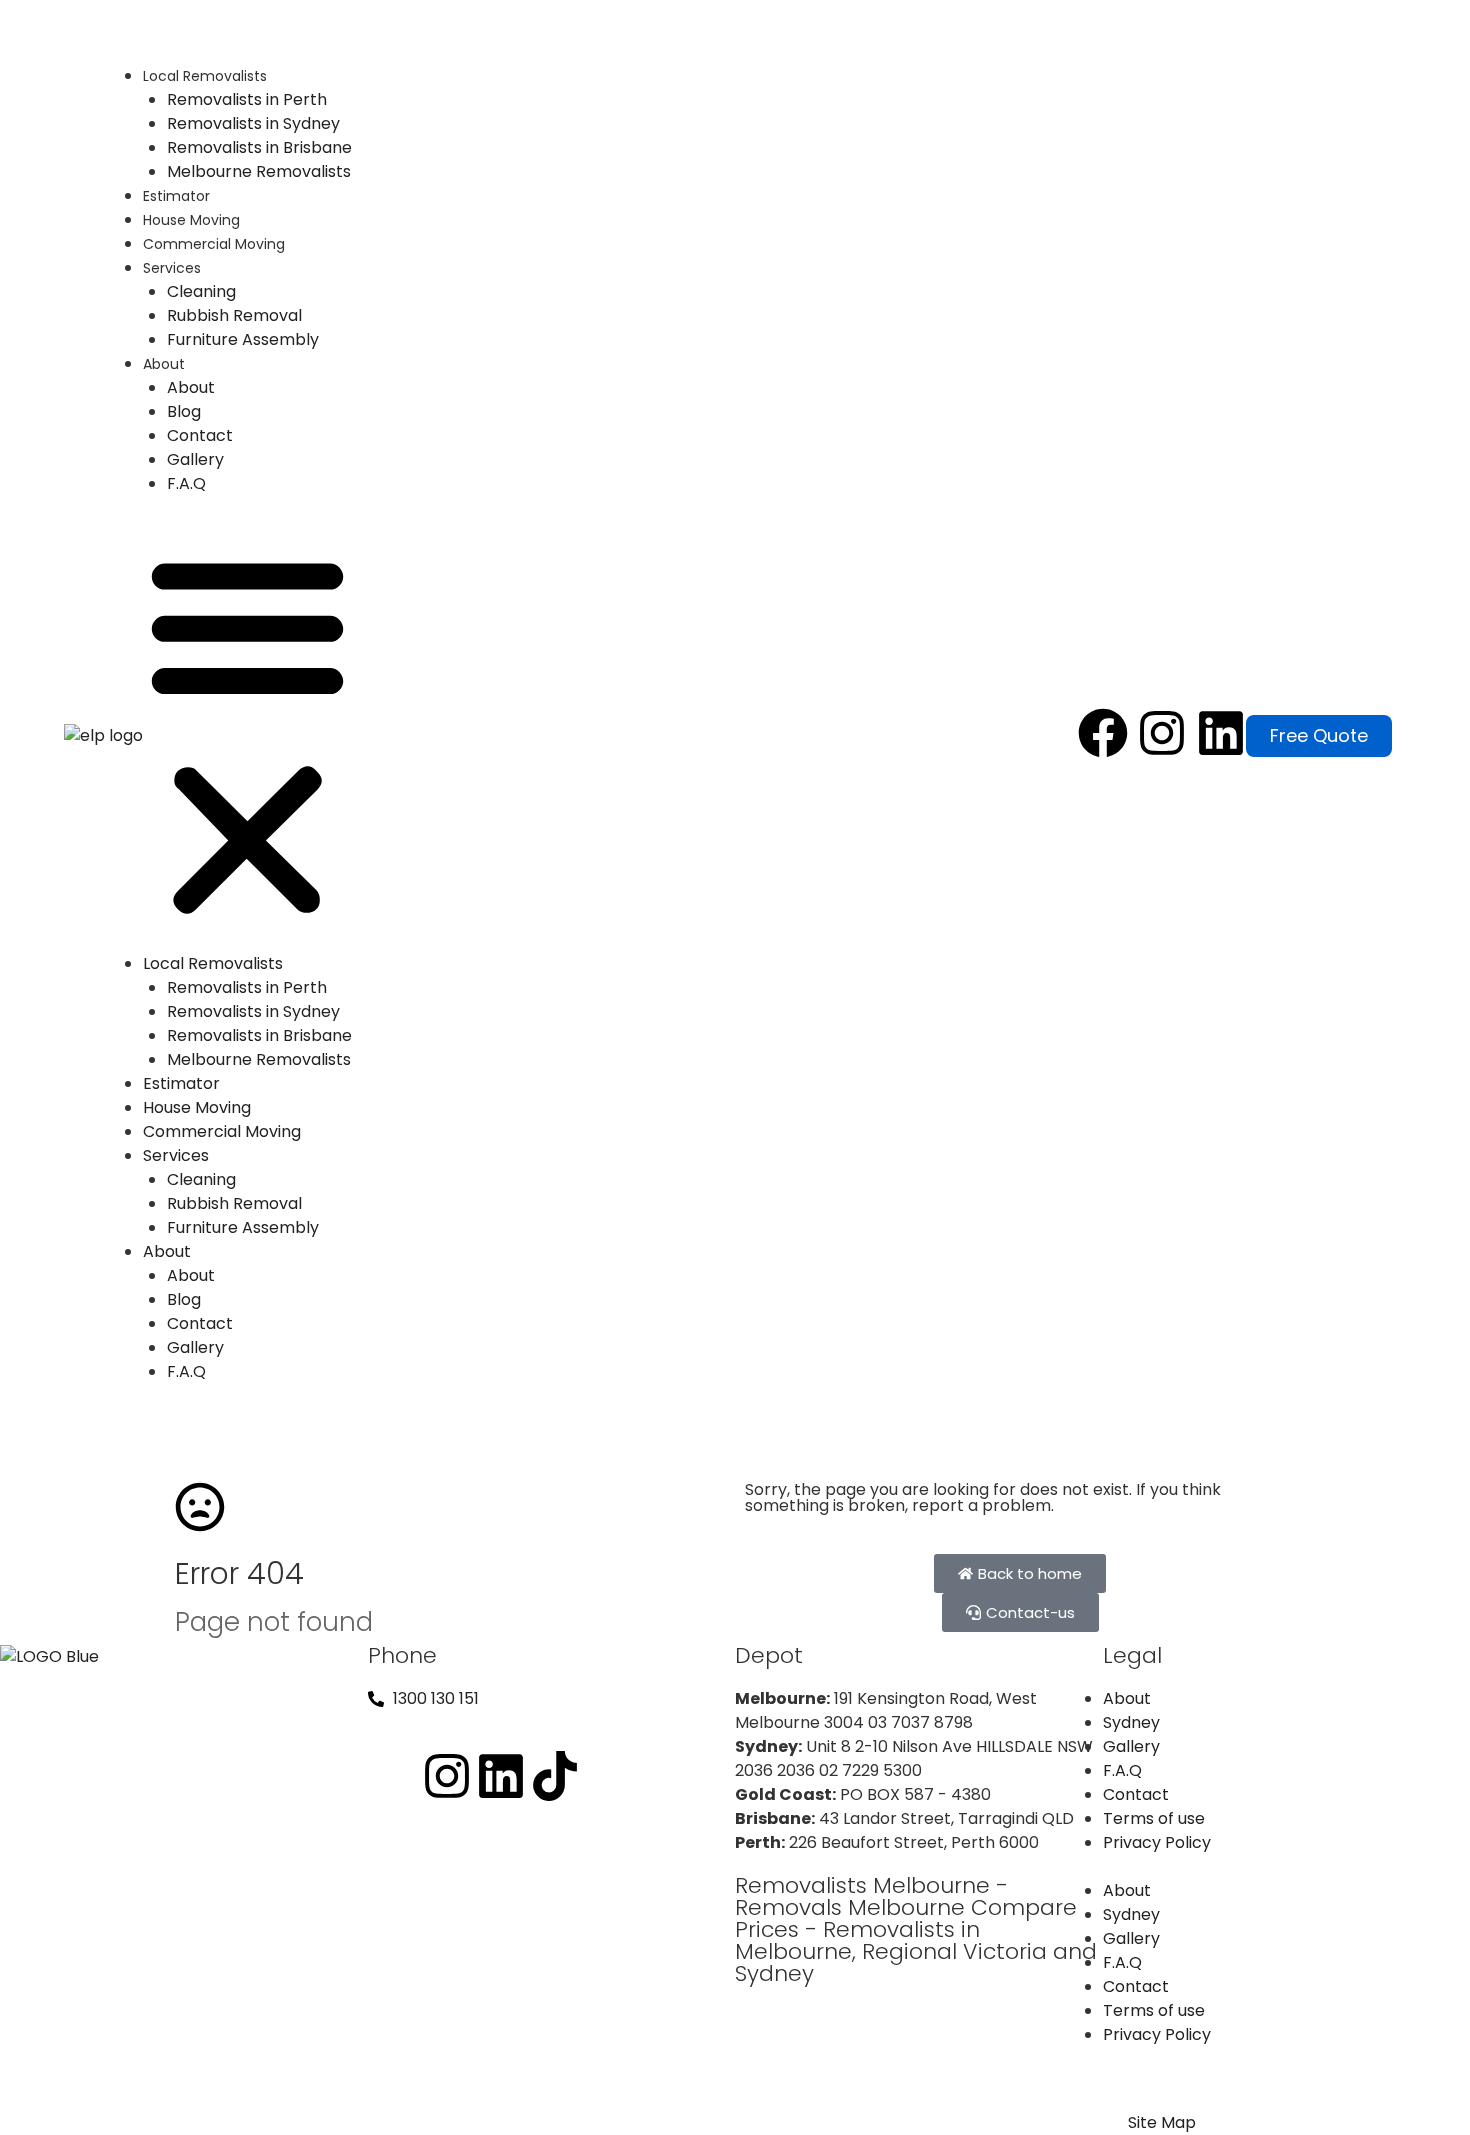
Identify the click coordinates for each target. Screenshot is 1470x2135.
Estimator (176, 196)
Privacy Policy (1157, 1842)
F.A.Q (186, 483)
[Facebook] (1103, 733)
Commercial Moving (214, 244)
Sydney (1131, 1722)
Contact (200, 435)
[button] (247, 736)
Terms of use (1154, 1818)
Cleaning (201, 291)
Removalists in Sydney (253, 123)
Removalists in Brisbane (259, 147)
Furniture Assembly (243, 339)
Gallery (195, 459)
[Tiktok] (555, 1776)
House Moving (191, 220)
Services (172, 268)
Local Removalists (205, 76)
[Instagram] (1162, 733)
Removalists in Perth (247, 99)
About (164, 364)
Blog (184, 411)
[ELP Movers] (49, 1656)
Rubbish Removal (234, 315)
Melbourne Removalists (259, 171)
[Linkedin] (1221, 733)
